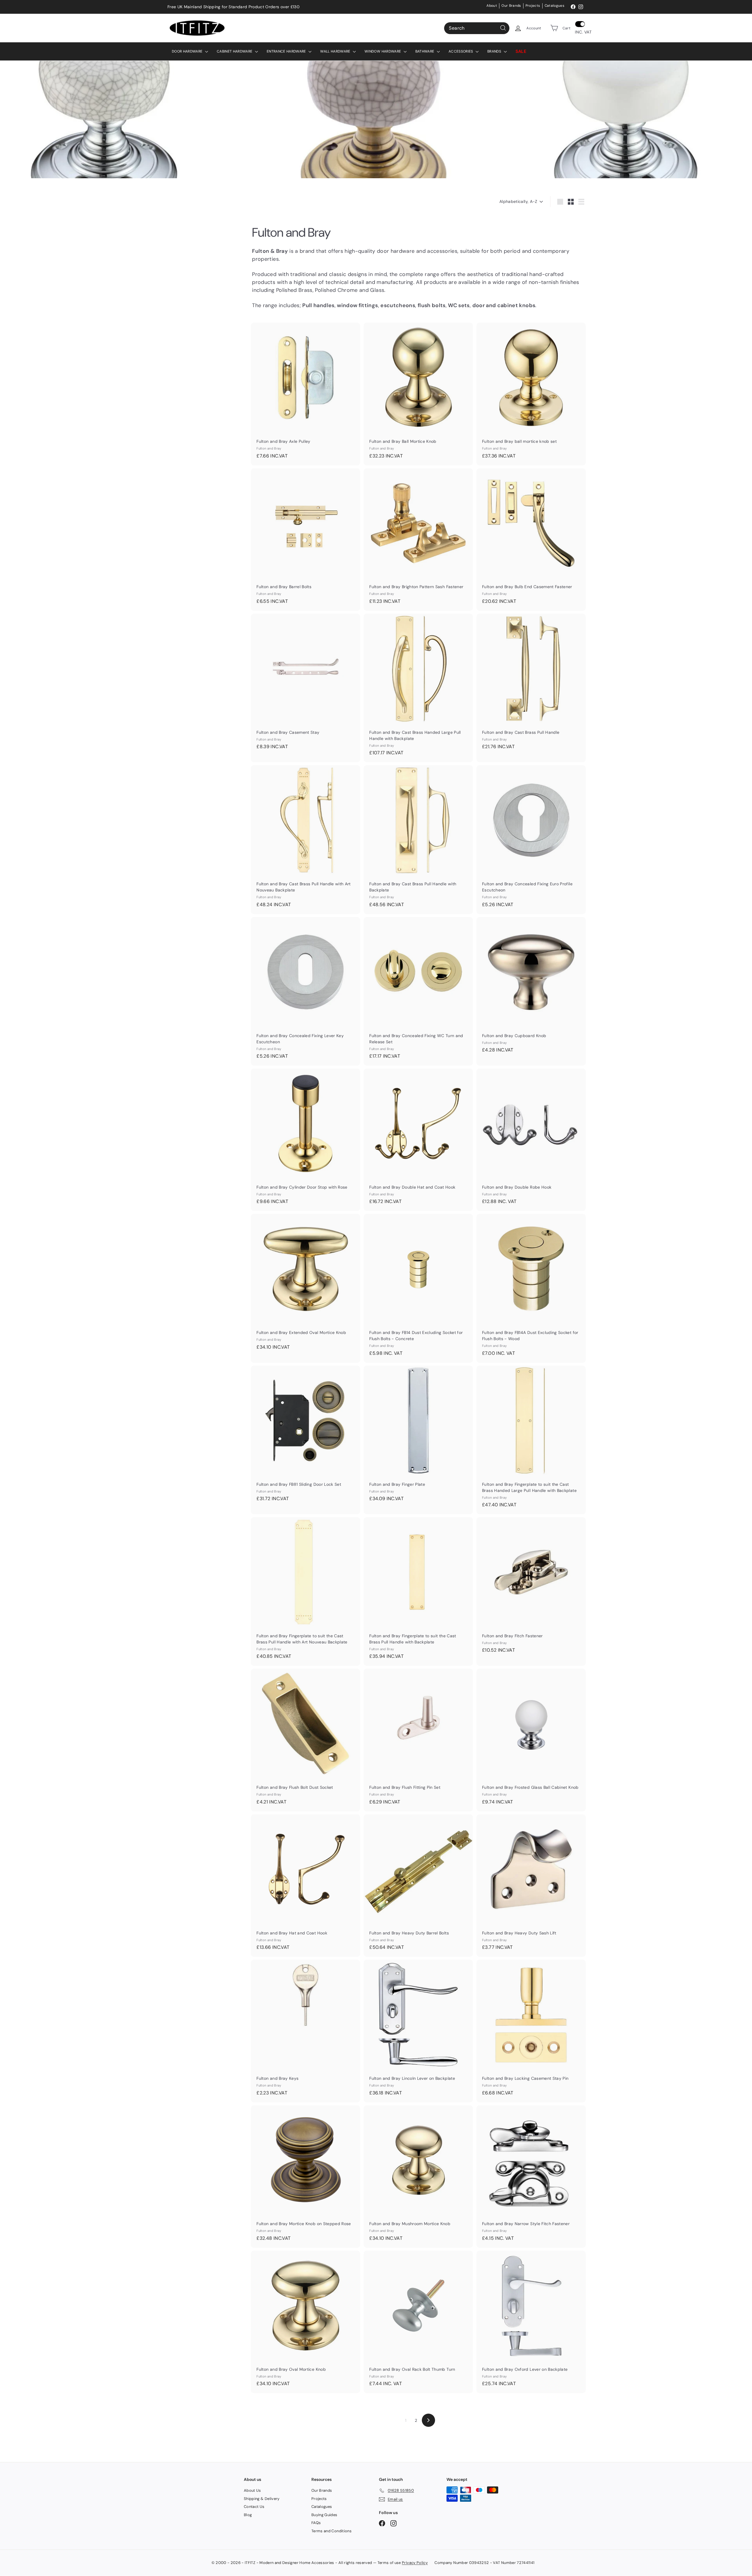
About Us (252, 2490)
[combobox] (477, 28)
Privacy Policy (415, 2563)
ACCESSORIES (461, 51)
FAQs (316, 2523)
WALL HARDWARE (336, 51)
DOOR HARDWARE (188, 51)
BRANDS (495, 51)
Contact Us (254, 2507)
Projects (533, 6)
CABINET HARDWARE (235, 51)
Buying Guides (324, 2515)
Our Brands (511, 6)
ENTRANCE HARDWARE (287, 51)
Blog (248, 2515)
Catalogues (555, 6)
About (492, 6)
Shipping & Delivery (262, 2499)
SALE (521, 51)
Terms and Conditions (331, 2531)
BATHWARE (425, 51)
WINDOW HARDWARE (383, 51)
